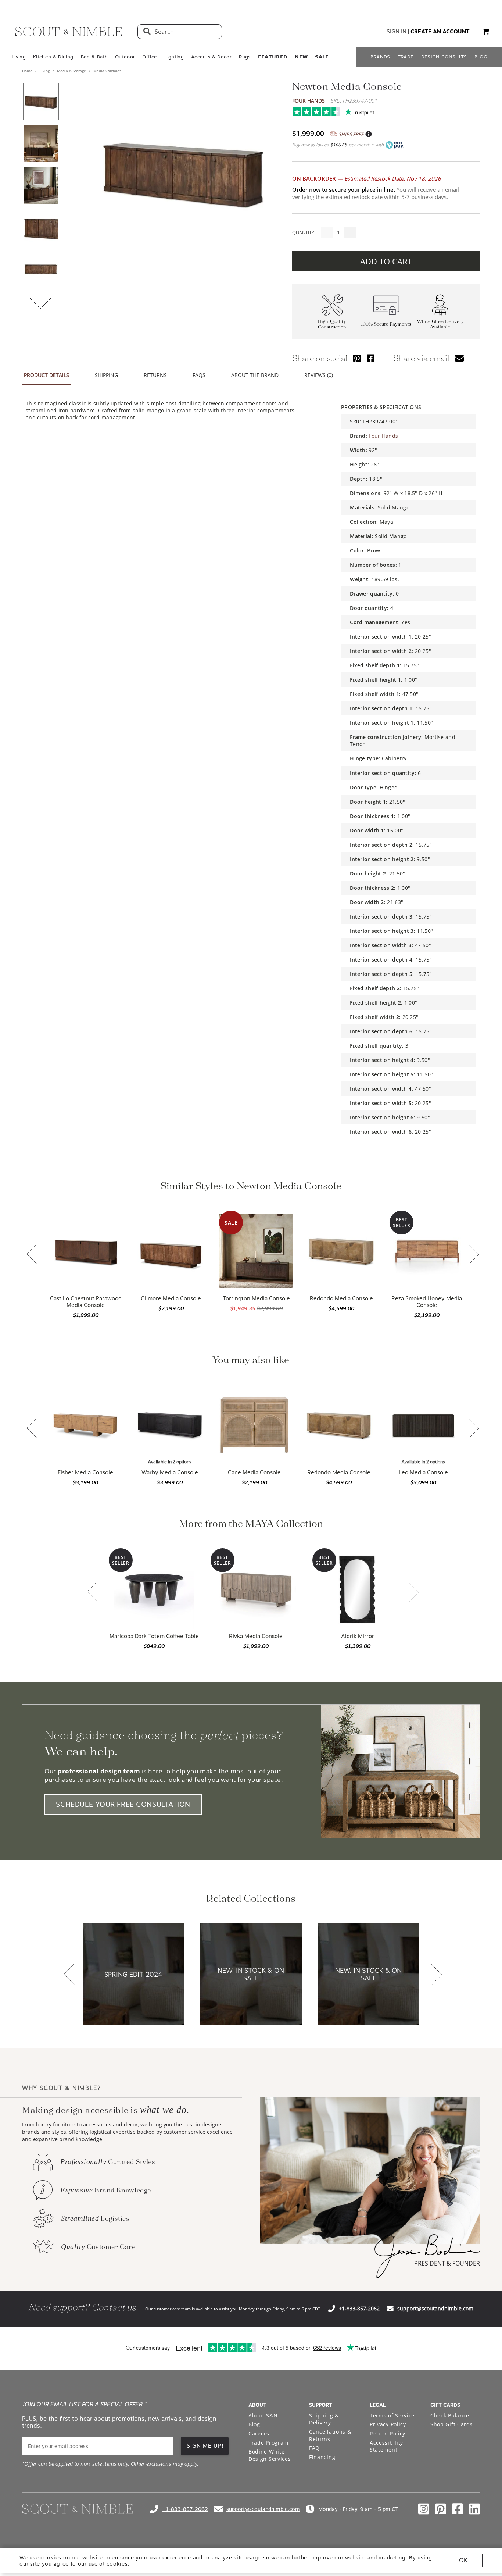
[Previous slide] (32, 1255)
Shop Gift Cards (452, 2424)
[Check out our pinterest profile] (441, 2509)
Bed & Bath (94, 57)
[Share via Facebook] (371, 358)
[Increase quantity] (350, 232)
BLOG (481, 57)
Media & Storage (71, 71)
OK (463, 2560)
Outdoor (125, 57)
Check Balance (450, 2415)
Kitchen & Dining (53, 57)
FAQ (314, 2448)
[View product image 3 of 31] (41, 185)
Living (19, 57)
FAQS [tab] (199, 375)
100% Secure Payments (386, 324)
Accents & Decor (211, 57)
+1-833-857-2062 (359, 2308)
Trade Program (268, 2443)
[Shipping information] (368, 134)
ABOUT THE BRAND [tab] (255, 375)
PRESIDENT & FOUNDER (447, 2263)
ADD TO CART (386, 261)
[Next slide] (474, 1255)
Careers (259, 2433)
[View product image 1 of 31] (41, 102)
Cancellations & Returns (330, 2435)
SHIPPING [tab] (106, 375)
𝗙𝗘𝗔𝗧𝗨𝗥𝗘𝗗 (273, 57)
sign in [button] (397, 32)
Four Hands (309, 101)
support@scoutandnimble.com (435, 2308)
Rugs (245, 57)
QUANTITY (303, 232)
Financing (322, 2457)
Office (150, 57)
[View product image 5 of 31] (41, 269)
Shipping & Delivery (324, 2419)
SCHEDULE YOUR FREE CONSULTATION (123, 1804)
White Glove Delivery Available (440, 324)
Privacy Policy (388, 2424)
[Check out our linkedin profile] (474, 2509)
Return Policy (388, 2433)
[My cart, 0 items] (486, 32)
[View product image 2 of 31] (41, 143)
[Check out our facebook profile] (458, 2509)
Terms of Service (392, 2415)
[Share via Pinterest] (357, 358)
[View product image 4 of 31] (41, 227)
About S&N (263, 2415)
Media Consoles (107, 71)
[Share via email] (459, 358)
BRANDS (380, 57)
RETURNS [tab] (155, 375)
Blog (254, 2424)
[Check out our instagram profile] (424, 2509)
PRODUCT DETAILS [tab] (46, 375)
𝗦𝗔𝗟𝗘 (322, 57)
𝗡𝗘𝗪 (301, 57)
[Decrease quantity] (327, 232)
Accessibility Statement (386, 2446)
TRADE (406, 57)
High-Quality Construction (332, 324)
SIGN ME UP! (205, 2446)
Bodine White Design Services (270, 2455)
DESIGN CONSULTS (444, 57)
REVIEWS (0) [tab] (319, 375)
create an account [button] (440, 32)
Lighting (174, 57)
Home (28, 71)
